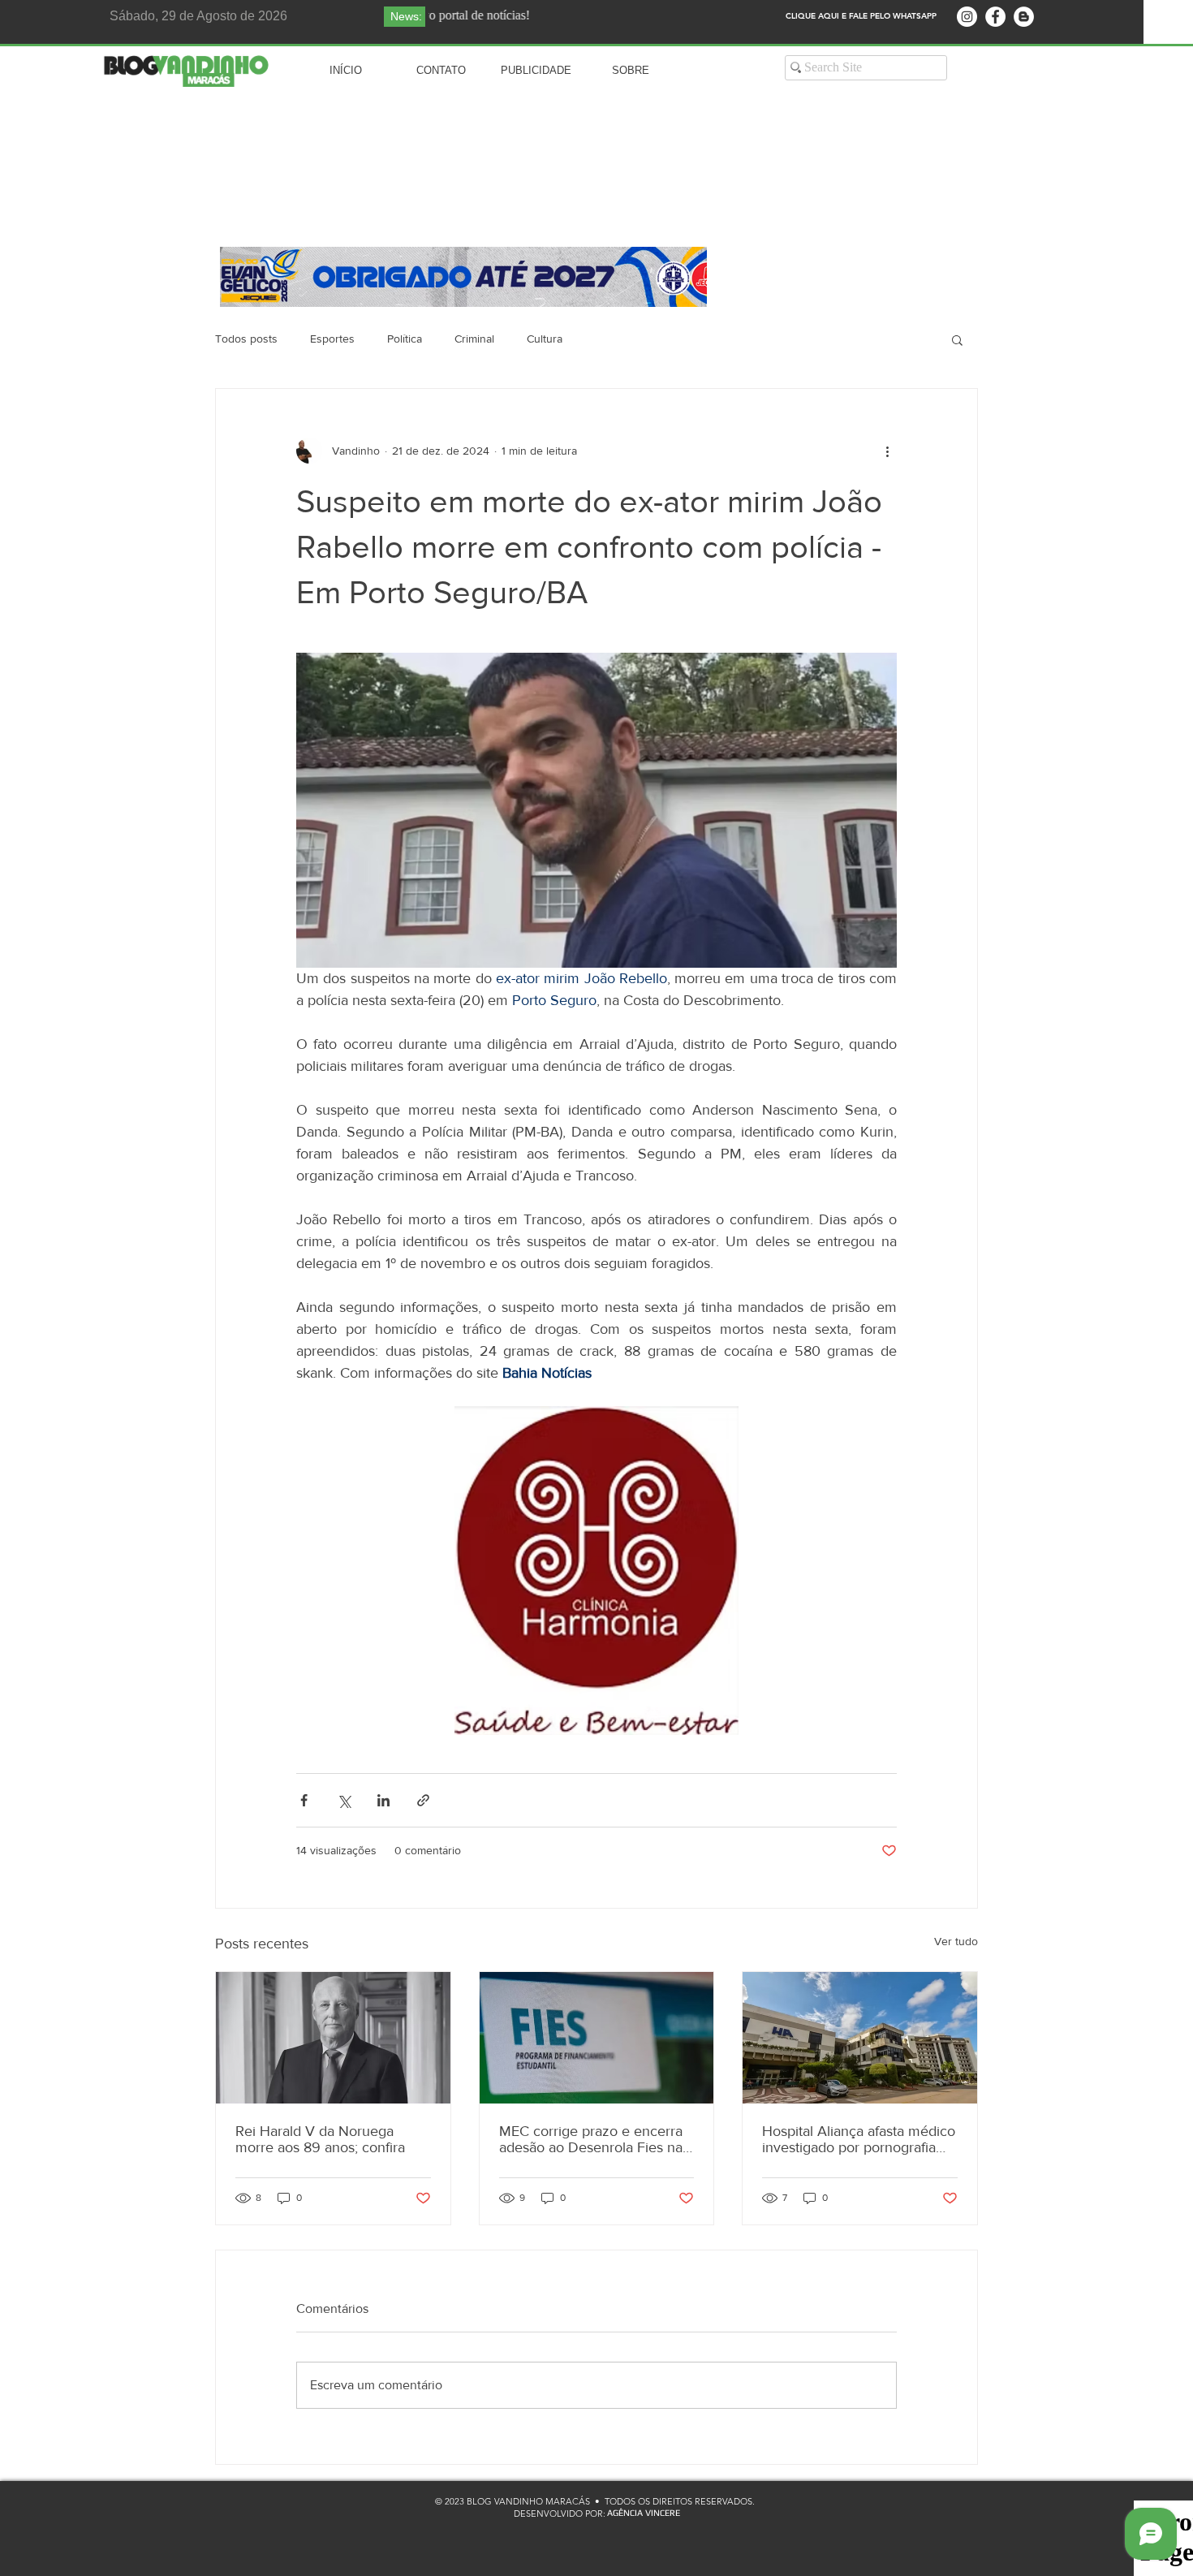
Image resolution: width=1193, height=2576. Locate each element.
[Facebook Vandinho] (995, 17)
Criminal (474, 339)
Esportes (332, 339)
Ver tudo (956, 1941)
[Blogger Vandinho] (1024, 17)
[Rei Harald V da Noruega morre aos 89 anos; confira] (333, 2038)
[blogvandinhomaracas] (967, 17)
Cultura (545, 339)
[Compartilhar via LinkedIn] (383, 1800)
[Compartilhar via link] (423, 1800)
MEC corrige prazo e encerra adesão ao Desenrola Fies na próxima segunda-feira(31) (591, 2139)
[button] (957, 339)
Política (405, 339)
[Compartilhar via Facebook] (304, 1800)
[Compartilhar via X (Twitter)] (344, 1800)
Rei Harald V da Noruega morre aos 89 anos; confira (320, 2139)
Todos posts (246, 339)
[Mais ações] (887, 451)
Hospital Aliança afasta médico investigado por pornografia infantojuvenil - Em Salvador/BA (859, 2139)
